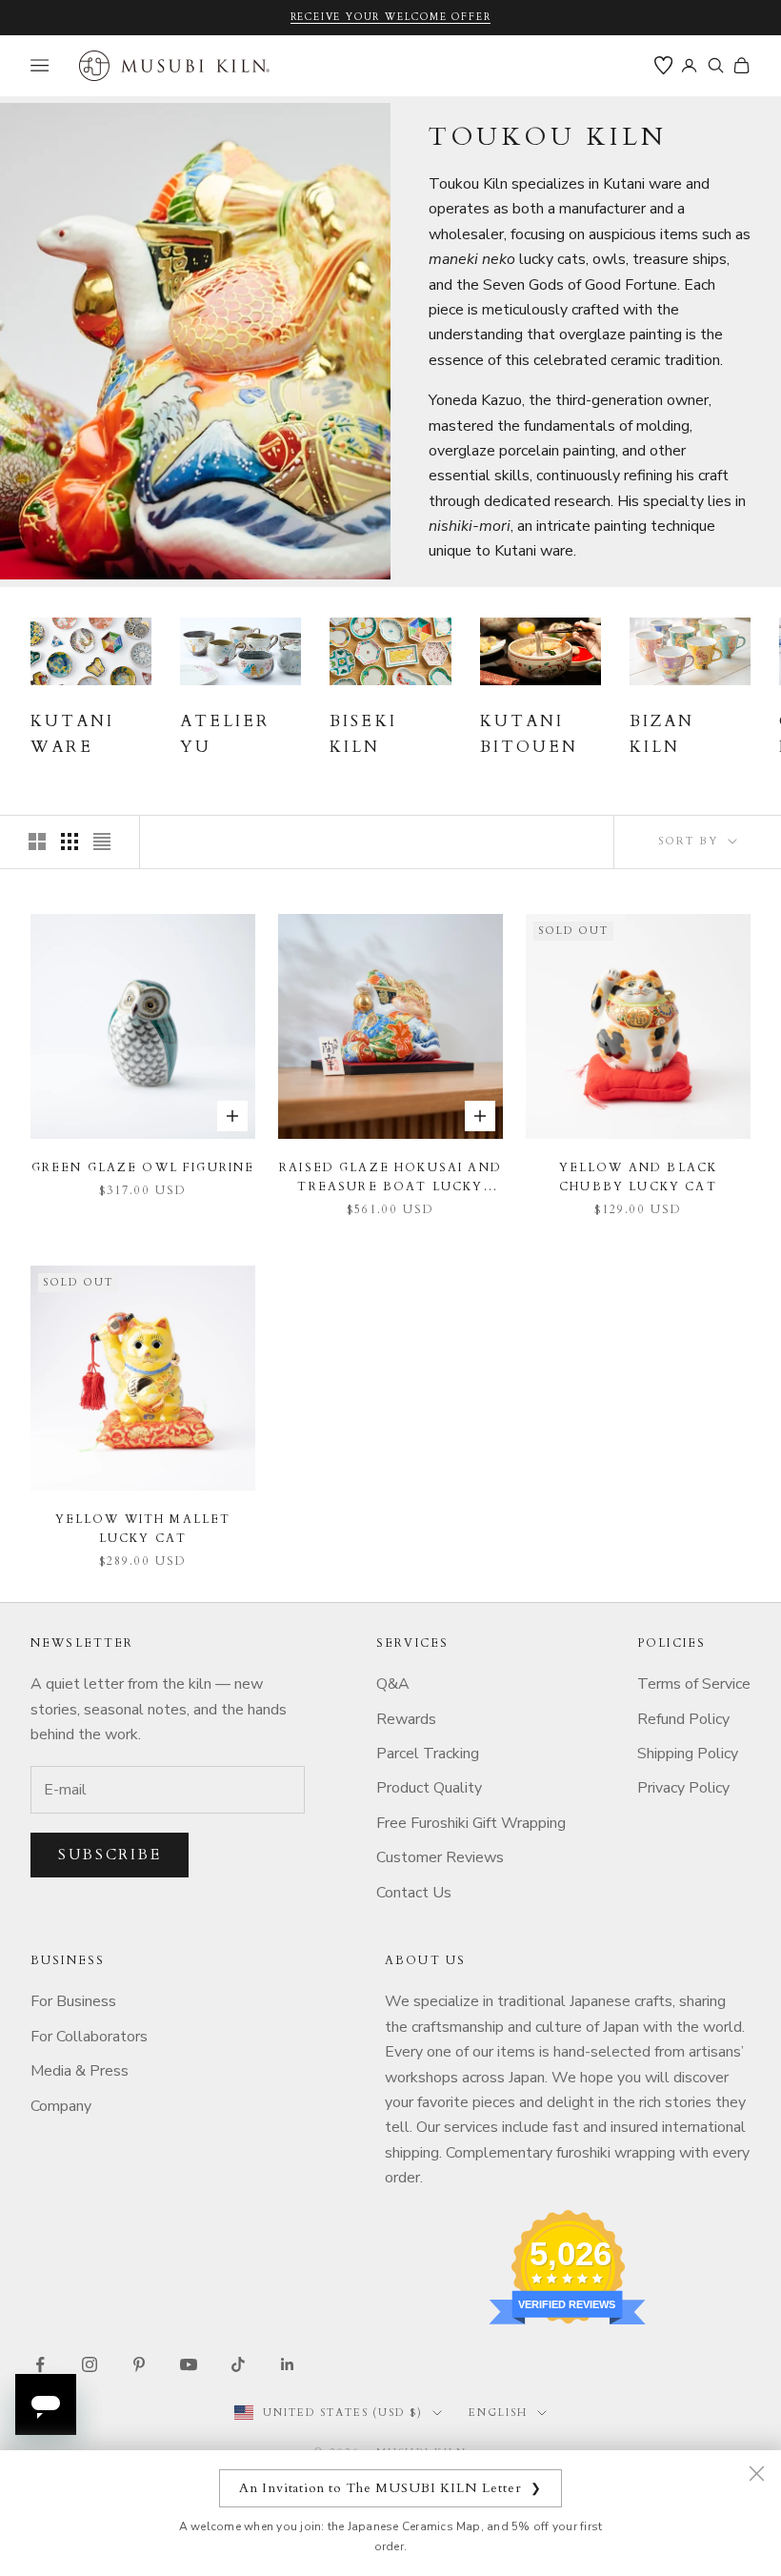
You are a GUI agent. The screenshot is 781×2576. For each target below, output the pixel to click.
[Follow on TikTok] (238, 2364)
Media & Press (80, 2071)
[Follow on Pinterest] (139, 2364)
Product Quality (429, 1788)
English (498, 2413)
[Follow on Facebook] (40, 2364)
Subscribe (110, 1855)
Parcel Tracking (428, 1754)
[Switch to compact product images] (102, 842)
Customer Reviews (440, 1857)
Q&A (393, 1684)
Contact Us (414, 1893)
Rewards (406, 1719)
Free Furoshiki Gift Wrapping (471, 1823)
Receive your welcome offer (391, 17)
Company (61, 2106)
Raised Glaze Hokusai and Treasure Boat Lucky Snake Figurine (390, 1178)
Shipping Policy (688, 1754)
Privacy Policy (683, 1788)
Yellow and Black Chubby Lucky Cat (639, 1177)
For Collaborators (89, 2037)
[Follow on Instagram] (90, 2364)
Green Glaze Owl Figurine (143, 1167)
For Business (73, 2001)
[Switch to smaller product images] (70, 842)
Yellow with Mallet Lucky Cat (143, 1529)
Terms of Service (694, 1684)
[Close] (756, 2473)
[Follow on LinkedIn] (288, 2364)
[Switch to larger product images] (37, 842)
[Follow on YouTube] (189, 2364)
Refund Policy (683, 1719)
